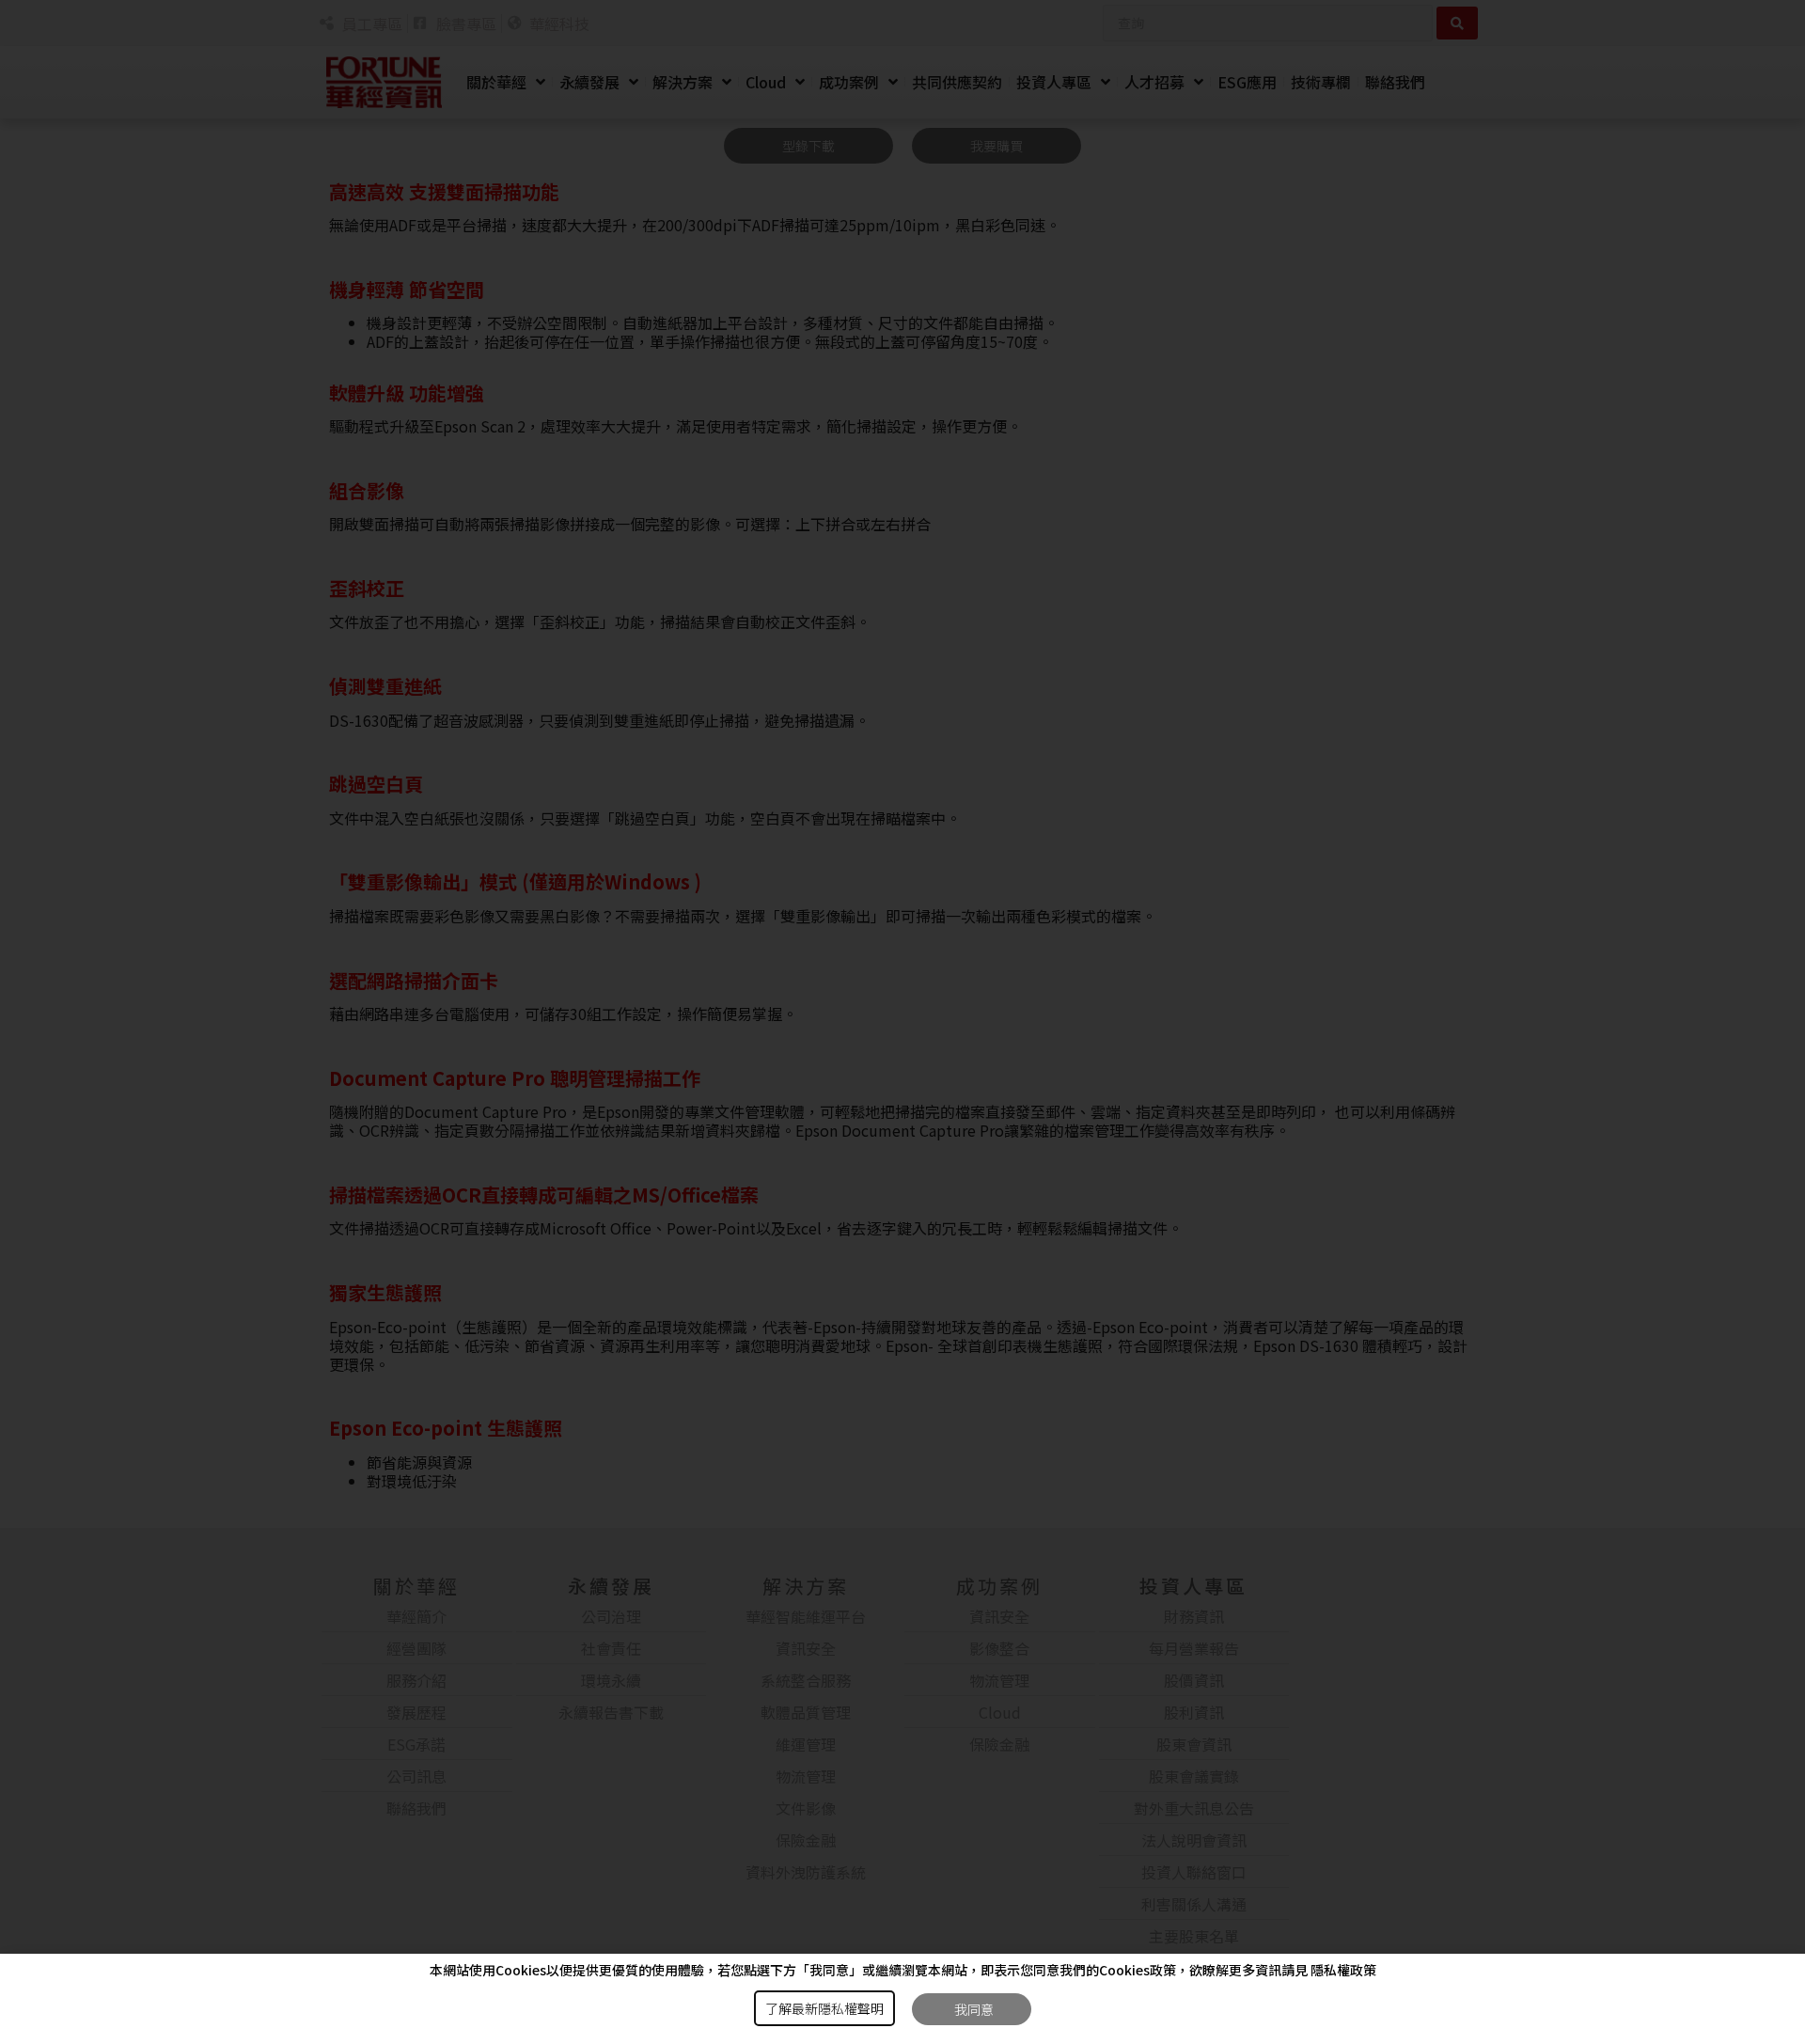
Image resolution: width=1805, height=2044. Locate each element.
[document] (902, 1022)
